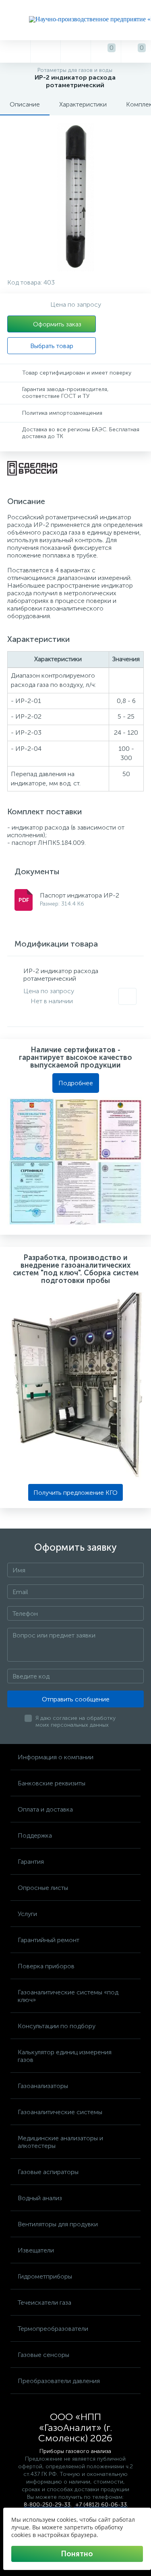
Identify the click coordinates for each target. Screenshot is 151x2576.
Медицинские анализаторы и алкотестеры (60, 2142)
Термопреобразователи (53, 2329)
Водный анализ (40, 2198)
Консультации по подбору (57, 2026)
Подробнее (76, 1083)
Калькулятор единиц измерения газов (65, 2056)
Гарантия (31, 1862)
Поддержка (35, 1835)
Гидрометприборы (45, 2276)
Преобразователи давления (59, 2381)
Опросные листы (43, 1888)
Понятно (77, 2554)
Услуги (27, 1914)
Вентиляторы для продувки (58, 2224)
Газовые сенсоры (43, 2355)
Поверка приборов (46, 1966)
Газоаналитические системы (60, 2112)
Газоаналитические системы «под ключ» (68, 1996)
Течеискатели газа (44, 2302)
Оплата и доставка (45, 1809)
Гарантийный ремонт (49, 1940)
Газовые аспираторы (48, 2172)
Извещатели (36, 2250)
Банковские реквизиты (52, 1783)
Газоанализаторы (43, 2086)
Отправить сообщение (76, 1699)
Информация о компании (56, 1757)
